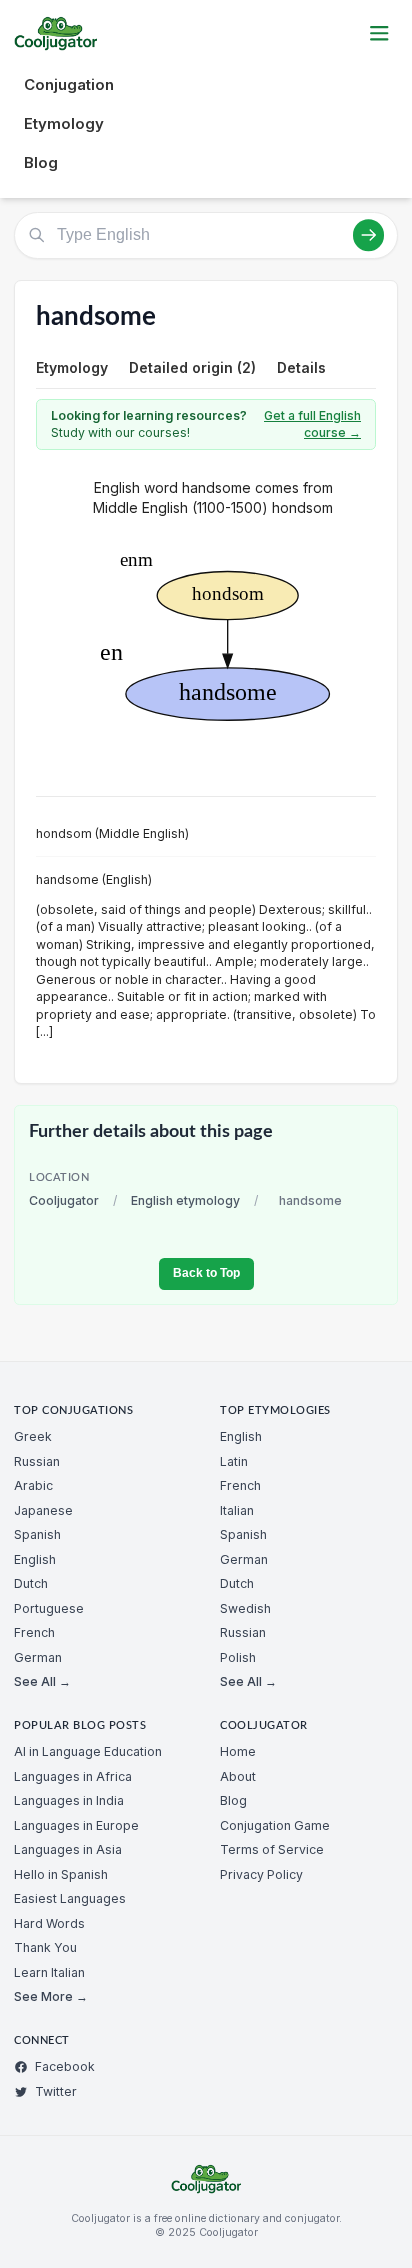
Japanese (43, 1510)
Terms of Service (272, 1849)
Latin (234, 1461)
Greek (33, 1436)
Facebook (65, 2066)
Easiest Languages (70, 1898)
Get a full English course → (312, 424)
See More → (51, 1996)
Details (301, 367)
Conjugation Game (275, 1825)
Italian (237, 1510)
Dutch (31, 1583)
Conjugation (69, 84)
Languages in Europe (76, 1825)
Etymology (64, 123)
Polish (238, 1657)
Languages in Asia (68, 1849)
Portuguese (49, 1608)
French (34, 1632)
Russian (37, 1461)
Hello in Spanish (61, 1874)
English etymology (185, 1200)
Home (238, 1751)
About (238, 1776)
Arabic (33, 1485)
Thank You (45, 1947)
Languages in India (69, 1800)
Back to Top (206, 1273)
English (35, 1559)
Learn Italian (49, 1972)
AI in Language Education (88, 1751)
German (38, 1657)
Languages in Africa (73, 1776)
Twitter (56, 2091)
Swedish (245, 1608)
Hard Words (49, 1923)
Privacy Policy (261, 1874)
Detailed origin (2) (192, 367)
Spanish (37, 1534)
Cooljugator (64, 1200)
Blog (41, 162)
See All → (42, 1681)
